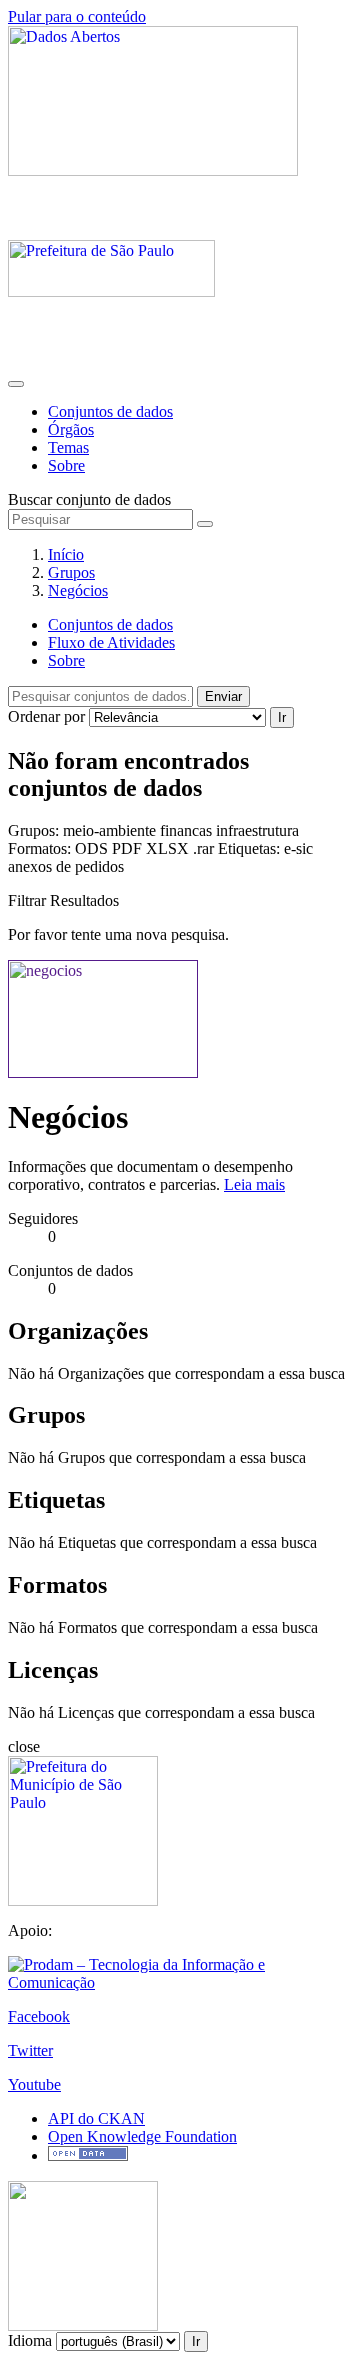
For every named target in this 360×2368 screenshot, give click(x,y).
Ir (282, 717)
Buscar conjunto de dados (89, 499)
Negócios (78, 590)
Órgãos (71, 429)
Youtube (34, 2084)
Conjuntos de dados (110, 411)
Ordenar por (46, 716)
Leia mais (254, 1184)
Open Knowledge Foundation (142, 2136)
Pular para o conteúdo (77, 16)
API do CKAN (96, 2118)
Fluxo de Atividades (111, 642)
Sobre (66, 465)
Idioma (30, 2340)
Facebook (39, 2016)
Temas (68, 447)
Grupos (71, 572)
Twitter (30, 2050)
